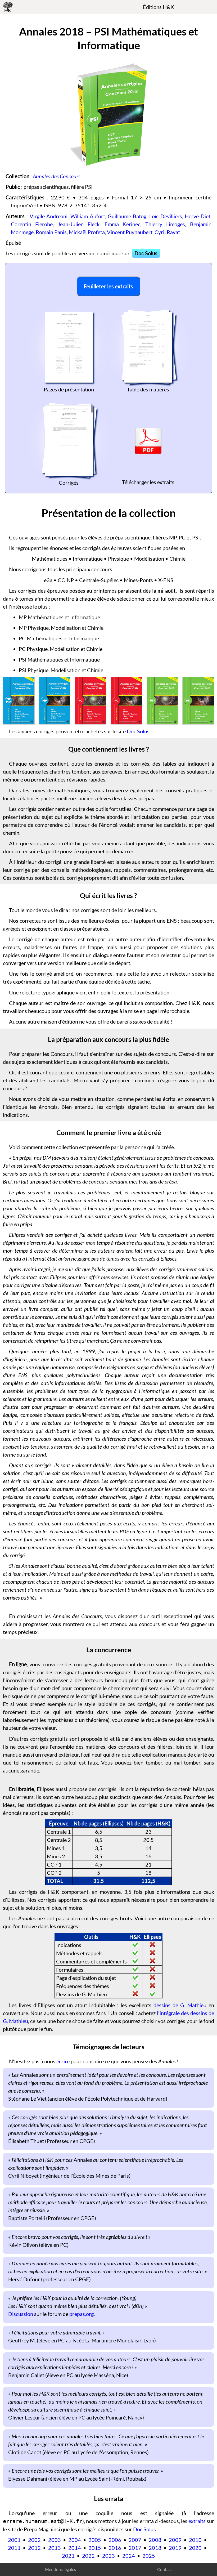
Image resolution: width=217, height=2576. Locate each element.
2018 (155, 2548)
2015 (95, 2548)
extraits (197, 2521)
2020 (195, 2548)
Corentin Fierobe (32, 224)
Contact (165, 2569)
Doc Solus (146, 253)
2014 (75, 2548)
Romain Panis (51, 232)
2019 (175, 2548)
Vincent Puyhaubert (130, 232)
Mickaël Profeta (87, 232)
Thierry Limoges (165, 224)
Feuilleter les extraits (108, 286)
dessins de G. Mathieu (180, 2005)
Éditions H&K (159, 7)
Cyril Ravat (167, 232)
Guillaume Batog (127, 216)
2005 (95, 2540)
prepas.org (82, 2314)
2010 (195, 2540)
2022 (88, 2556)
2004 (75, 2540)
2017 (135, 2548)
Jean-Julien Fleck (79, 224)
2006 (115, 2540)
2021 (68, 2556)
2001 (14, 2540)
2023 (108, 2556)
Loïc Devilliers (166, 216)
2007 (135, 2540)
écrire (63, 2061)
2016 (115, 2548)
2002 (34, 2540)
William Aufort (88, 216)
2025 (149, 2556)
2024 (129, 2556)
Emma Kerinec (123, 224)
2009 (175, 2540)
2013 (55, 2548)
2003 (55, 2540)
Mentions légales (60, 2569)
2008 (155, 2540)
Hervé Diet (198, 216)
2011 (14, 2548)
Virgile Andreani (49, 216)
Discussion (21, 2314)
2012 (34, 2548)
